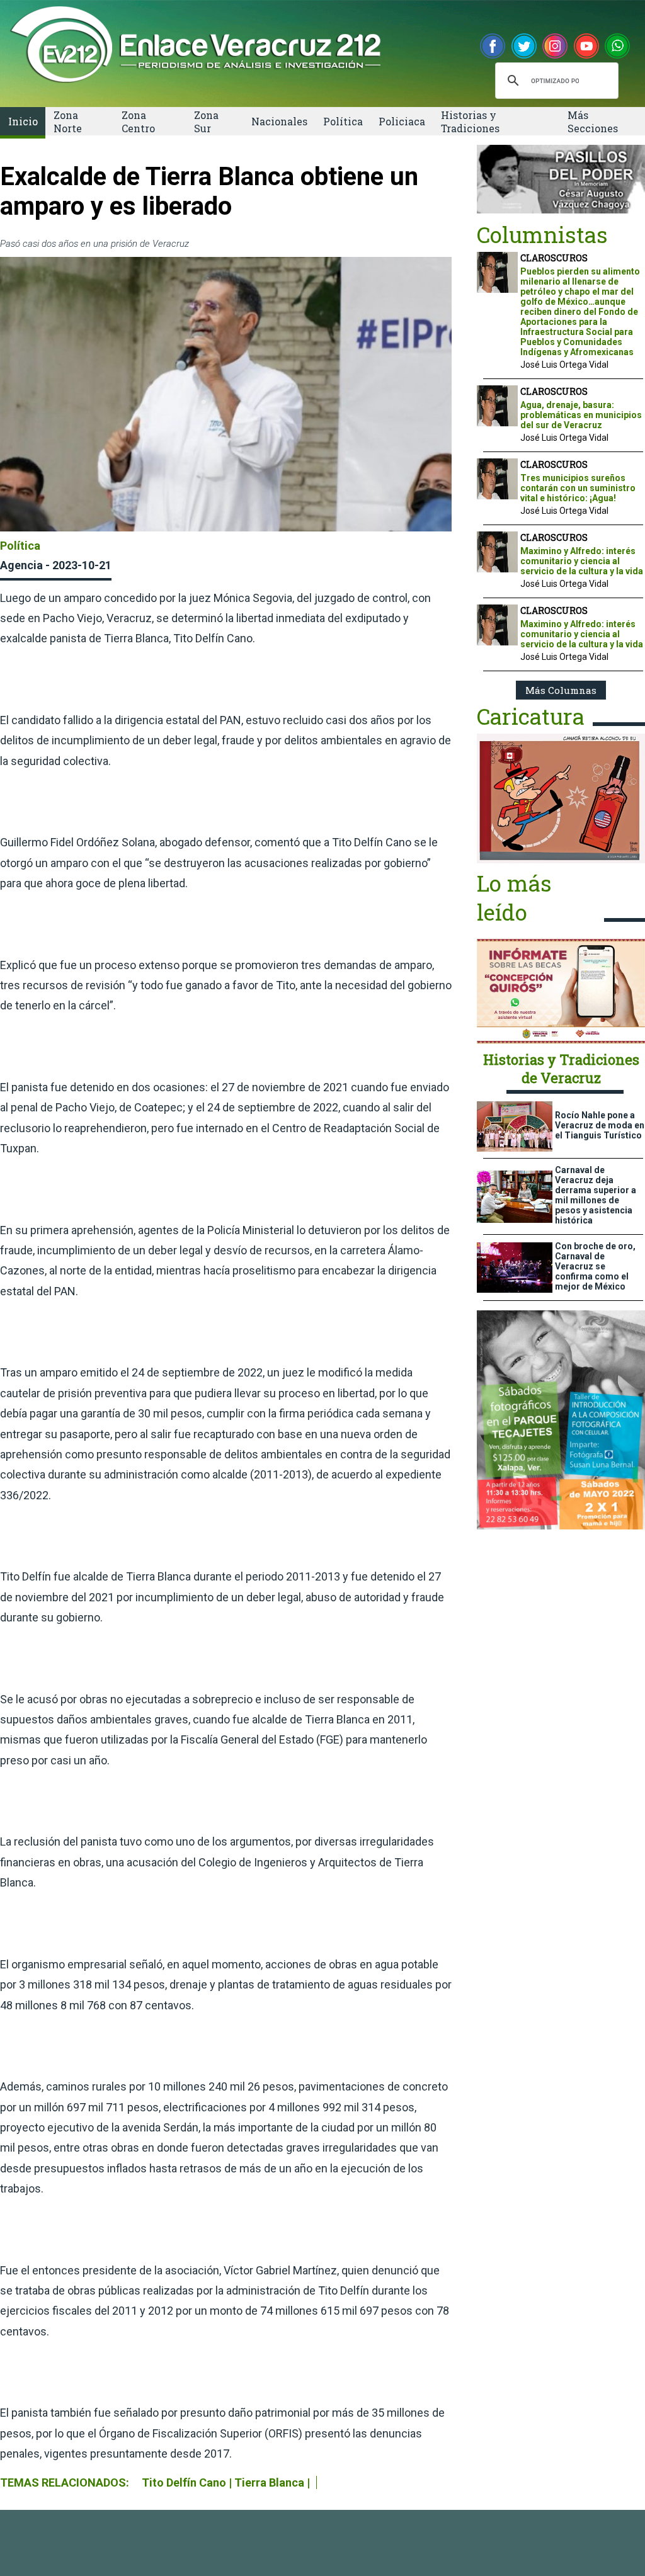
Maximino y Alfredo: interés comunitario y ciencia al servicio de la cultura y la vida (582, 561)
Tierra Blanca (269, 2482)
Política (343, 121)
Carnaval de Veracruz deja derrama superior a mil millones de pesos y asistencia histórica (596, 1195)
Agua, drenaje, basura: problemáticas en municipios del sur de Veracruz (581, 415)
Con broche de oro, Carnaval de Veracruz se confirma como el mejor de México (595, 1266)
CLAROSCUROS (554, 258)
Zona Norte (68, 122)
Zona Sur (206, 122)
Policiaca (402, 121)
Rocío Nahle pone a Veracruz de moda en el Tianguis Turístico (600, 1125)
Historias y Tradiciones (470, 122)
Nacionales (279, 121)
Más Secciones (593, 122)
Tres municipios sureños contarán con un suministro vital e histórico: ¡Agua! (578, 488)
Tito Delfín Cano (184, 2482)
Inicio (23, 121)
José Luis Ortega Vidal (564, 365)
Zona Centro (138, 122)
